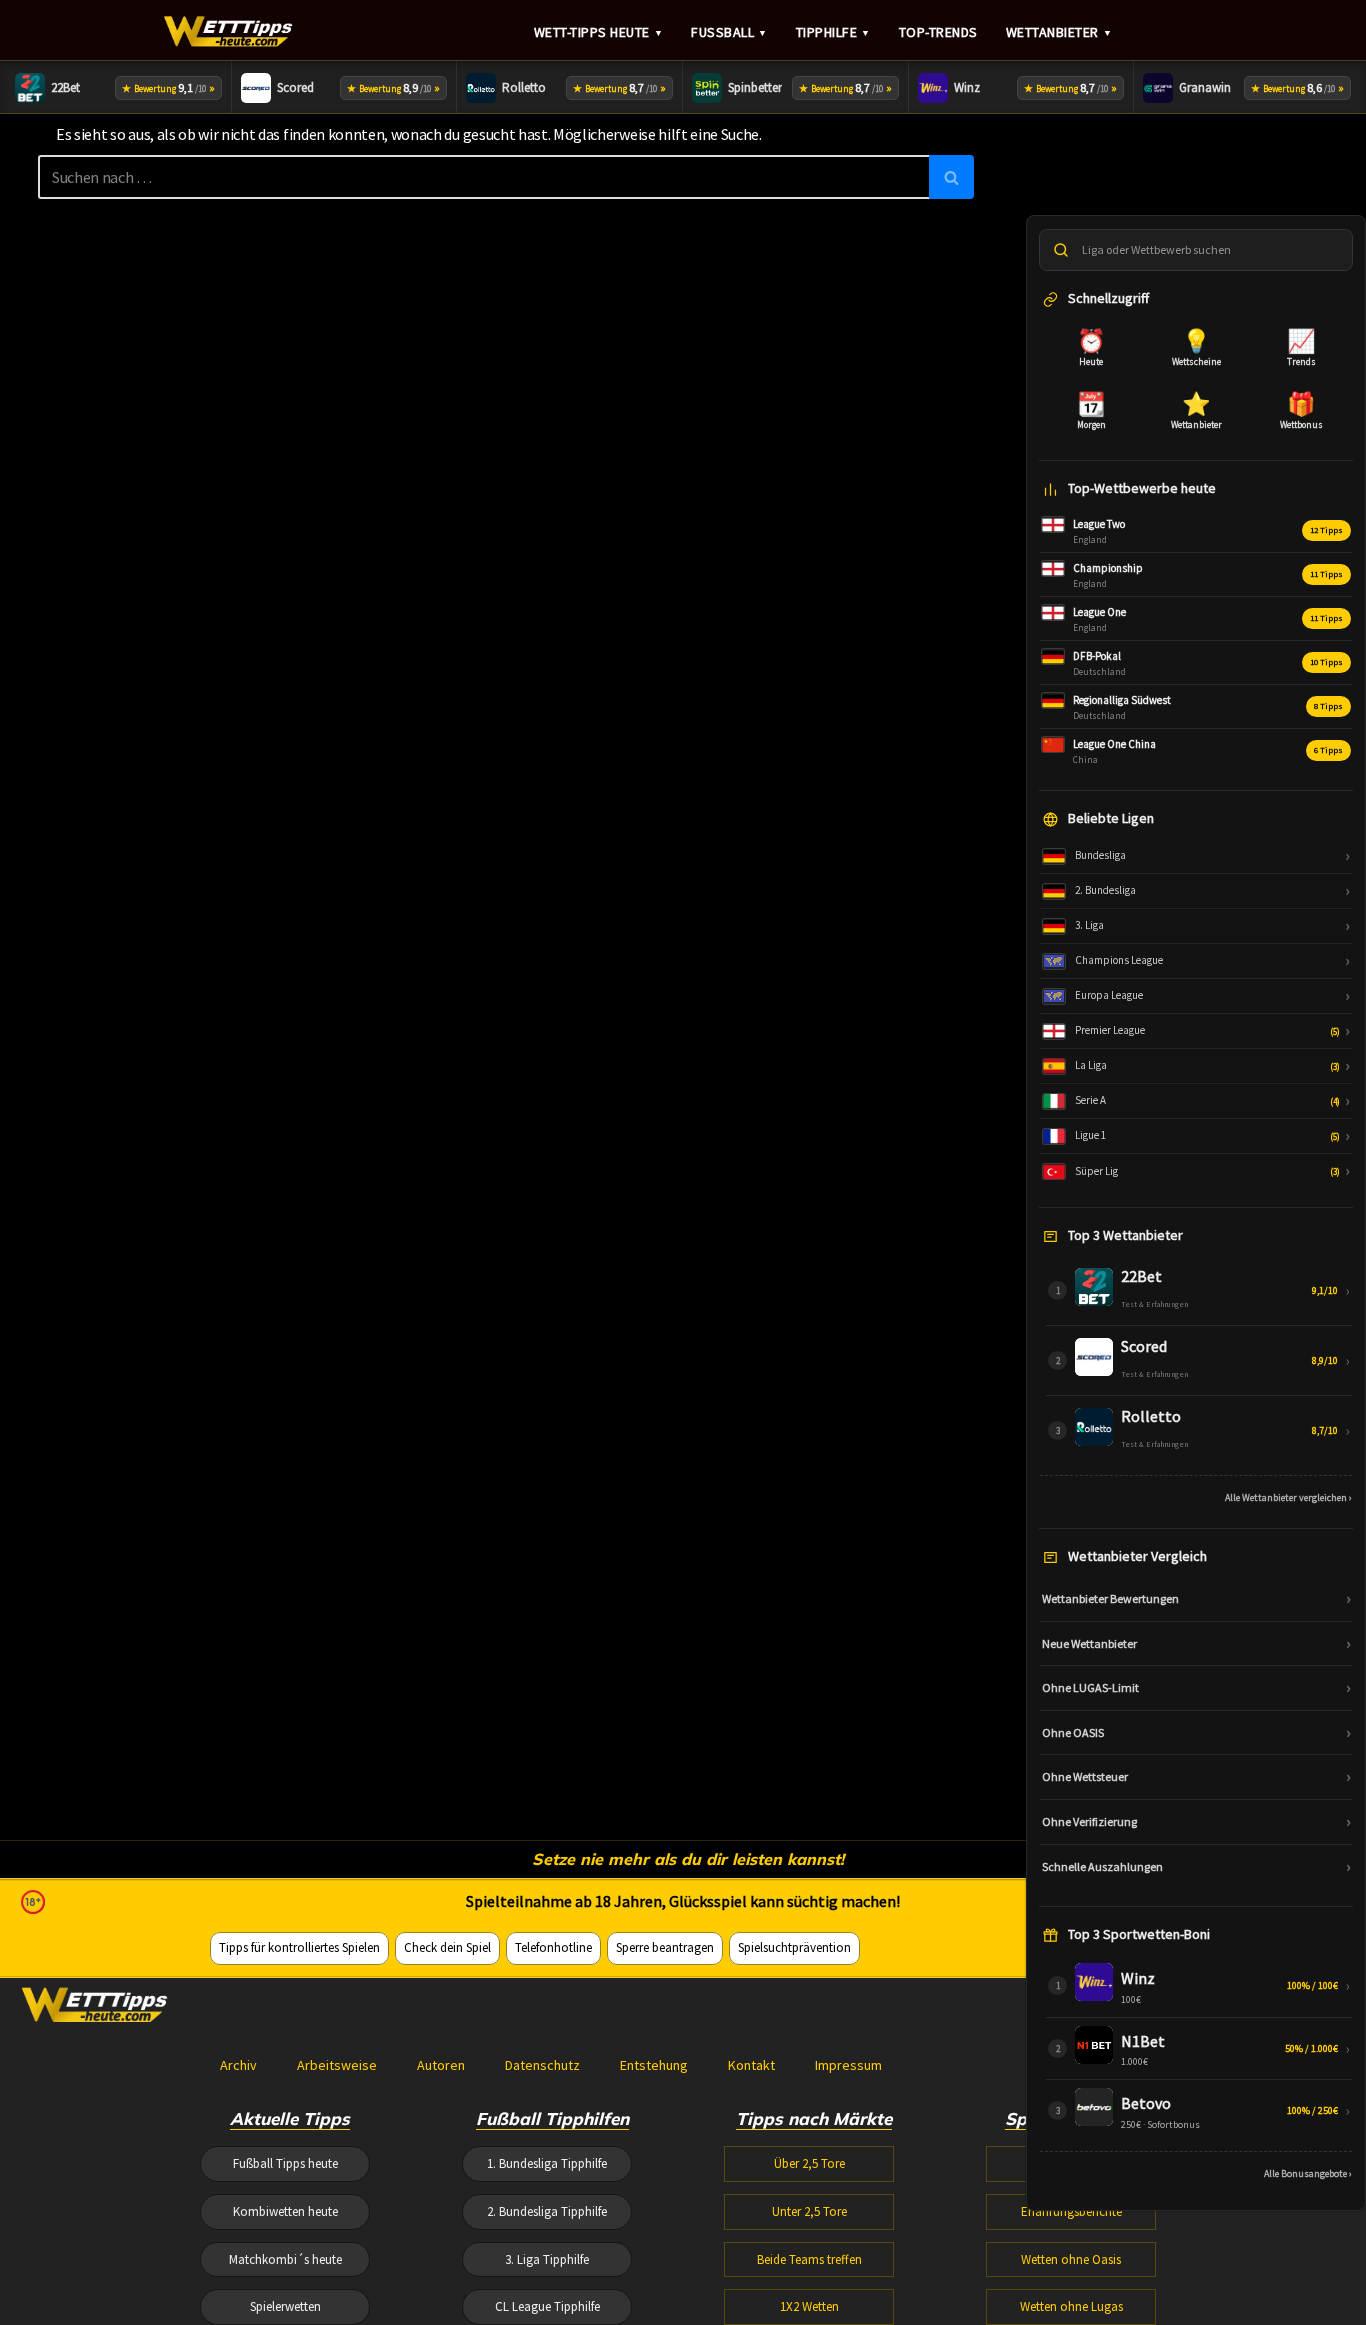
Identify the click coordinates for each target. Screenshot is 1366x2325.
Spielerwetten (285, 2306)
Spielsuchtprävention (794, 1947)
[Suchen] (951, 177)
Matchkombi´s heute (285, 2259)
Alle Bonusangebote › (1308, 2173)
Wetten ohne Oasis (1071, 2259)
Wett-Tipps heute (599, 32)
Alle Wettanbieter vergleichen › (1288, 1497)
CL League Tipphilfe (547, 2306)
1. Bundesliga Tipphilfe (547, 2163)
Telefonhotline (553, 1947)
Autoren (441, 2065)
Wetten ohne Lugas (1071, 2306)
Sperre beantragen (665, 1947)
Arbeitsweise (337, 2065)
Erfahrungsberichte (1071, 2211)
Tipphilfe (833, 32)
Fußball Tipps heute (285, 2163)
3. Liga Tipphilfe (547, 2259)
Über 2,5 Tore (809, 2163)
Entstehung (654, 2065)
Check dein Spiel (447, 1947)
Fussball (729, 32)
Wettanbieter (1059, 32)
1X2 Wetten (809, 2306)
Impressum (848, 2065)
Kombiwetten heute (285, 2211)
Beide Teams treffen (809, 2259)
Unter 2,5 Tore (809, 2211)
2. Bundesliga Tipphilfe (547, 2211)
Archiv (238, 2065)
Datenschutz (542, 2065)
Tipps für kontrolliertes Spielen (299, 1947)
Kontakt (751, 2065)
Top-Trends (938, 32)
